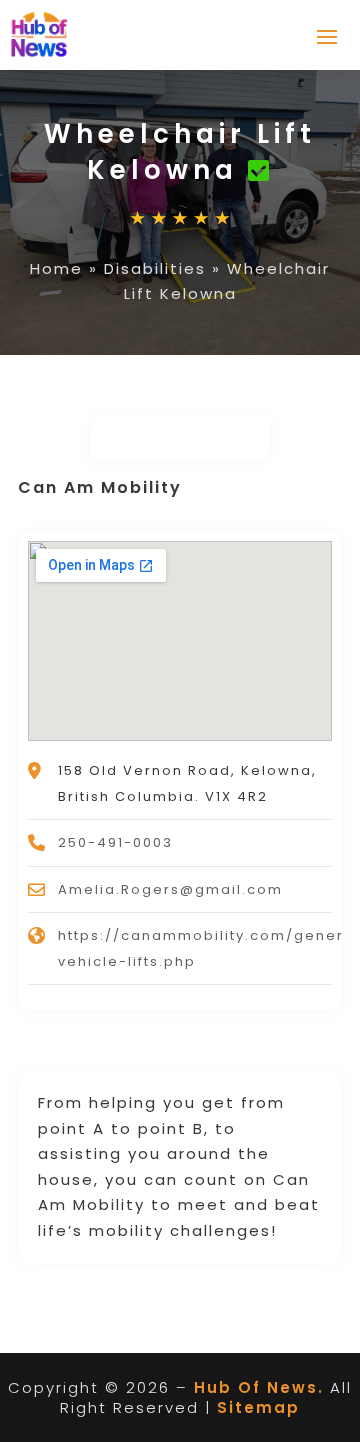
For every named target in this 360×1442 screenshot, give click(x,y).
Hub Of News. (259, 1387)
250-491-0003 (115, 842)
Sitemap (258, 1407)
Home (56, 268)
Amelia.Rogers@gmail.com (170, 889)
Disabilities (155, 268)
